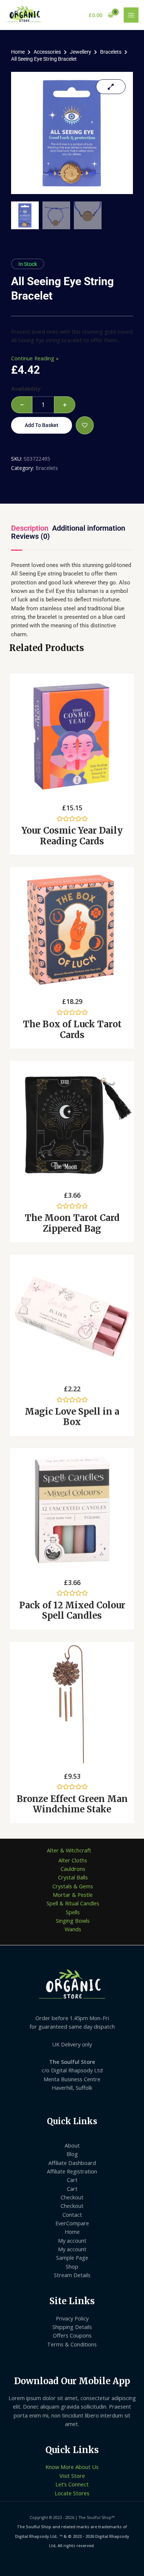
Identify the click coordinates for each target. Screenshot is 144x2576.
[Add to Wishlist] (85, 425)
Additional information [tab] (89, 528)
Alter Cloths (73, 1860)
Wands (73, 1929)
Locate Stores (72, 2493)
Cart (72, 2180)
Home (18, 52)
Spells (73, 1912)
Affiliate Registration (72, 2171)
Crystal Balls (73, 1877)
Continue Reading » (35, 358)
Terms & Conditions (72, 2344)
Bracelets (111, 52)
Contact (72, 2215)
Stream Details (72, 2275)
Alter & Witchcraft (69, 1850)
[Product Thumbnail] (111, 87)
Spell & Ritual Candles (73, 1903)
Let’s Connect (72, 2484)
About (72, 2145)
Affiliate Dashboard (72, 2163)
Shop (72, 2266)
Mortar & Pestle (73, 1895)
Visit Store (72, 2476)
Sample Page (72, 2258)
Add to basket (42, 425)
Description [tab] (30, 528)
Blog (72, 2154)
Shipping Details (72, 2327)
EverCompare (72, 2223)
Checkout (72, 2197)
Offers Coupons (72, 2335)
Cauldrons (73, 1869)
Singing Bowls (73, 1921)
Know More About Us (72, 2467)
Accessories (47, 52)
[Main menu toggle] (131, 15)
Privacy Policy (72, 2318)
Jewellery (80, 52)
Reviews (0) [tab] (30, 536)
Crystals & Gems (73, 1886)
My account (72, 2240)
